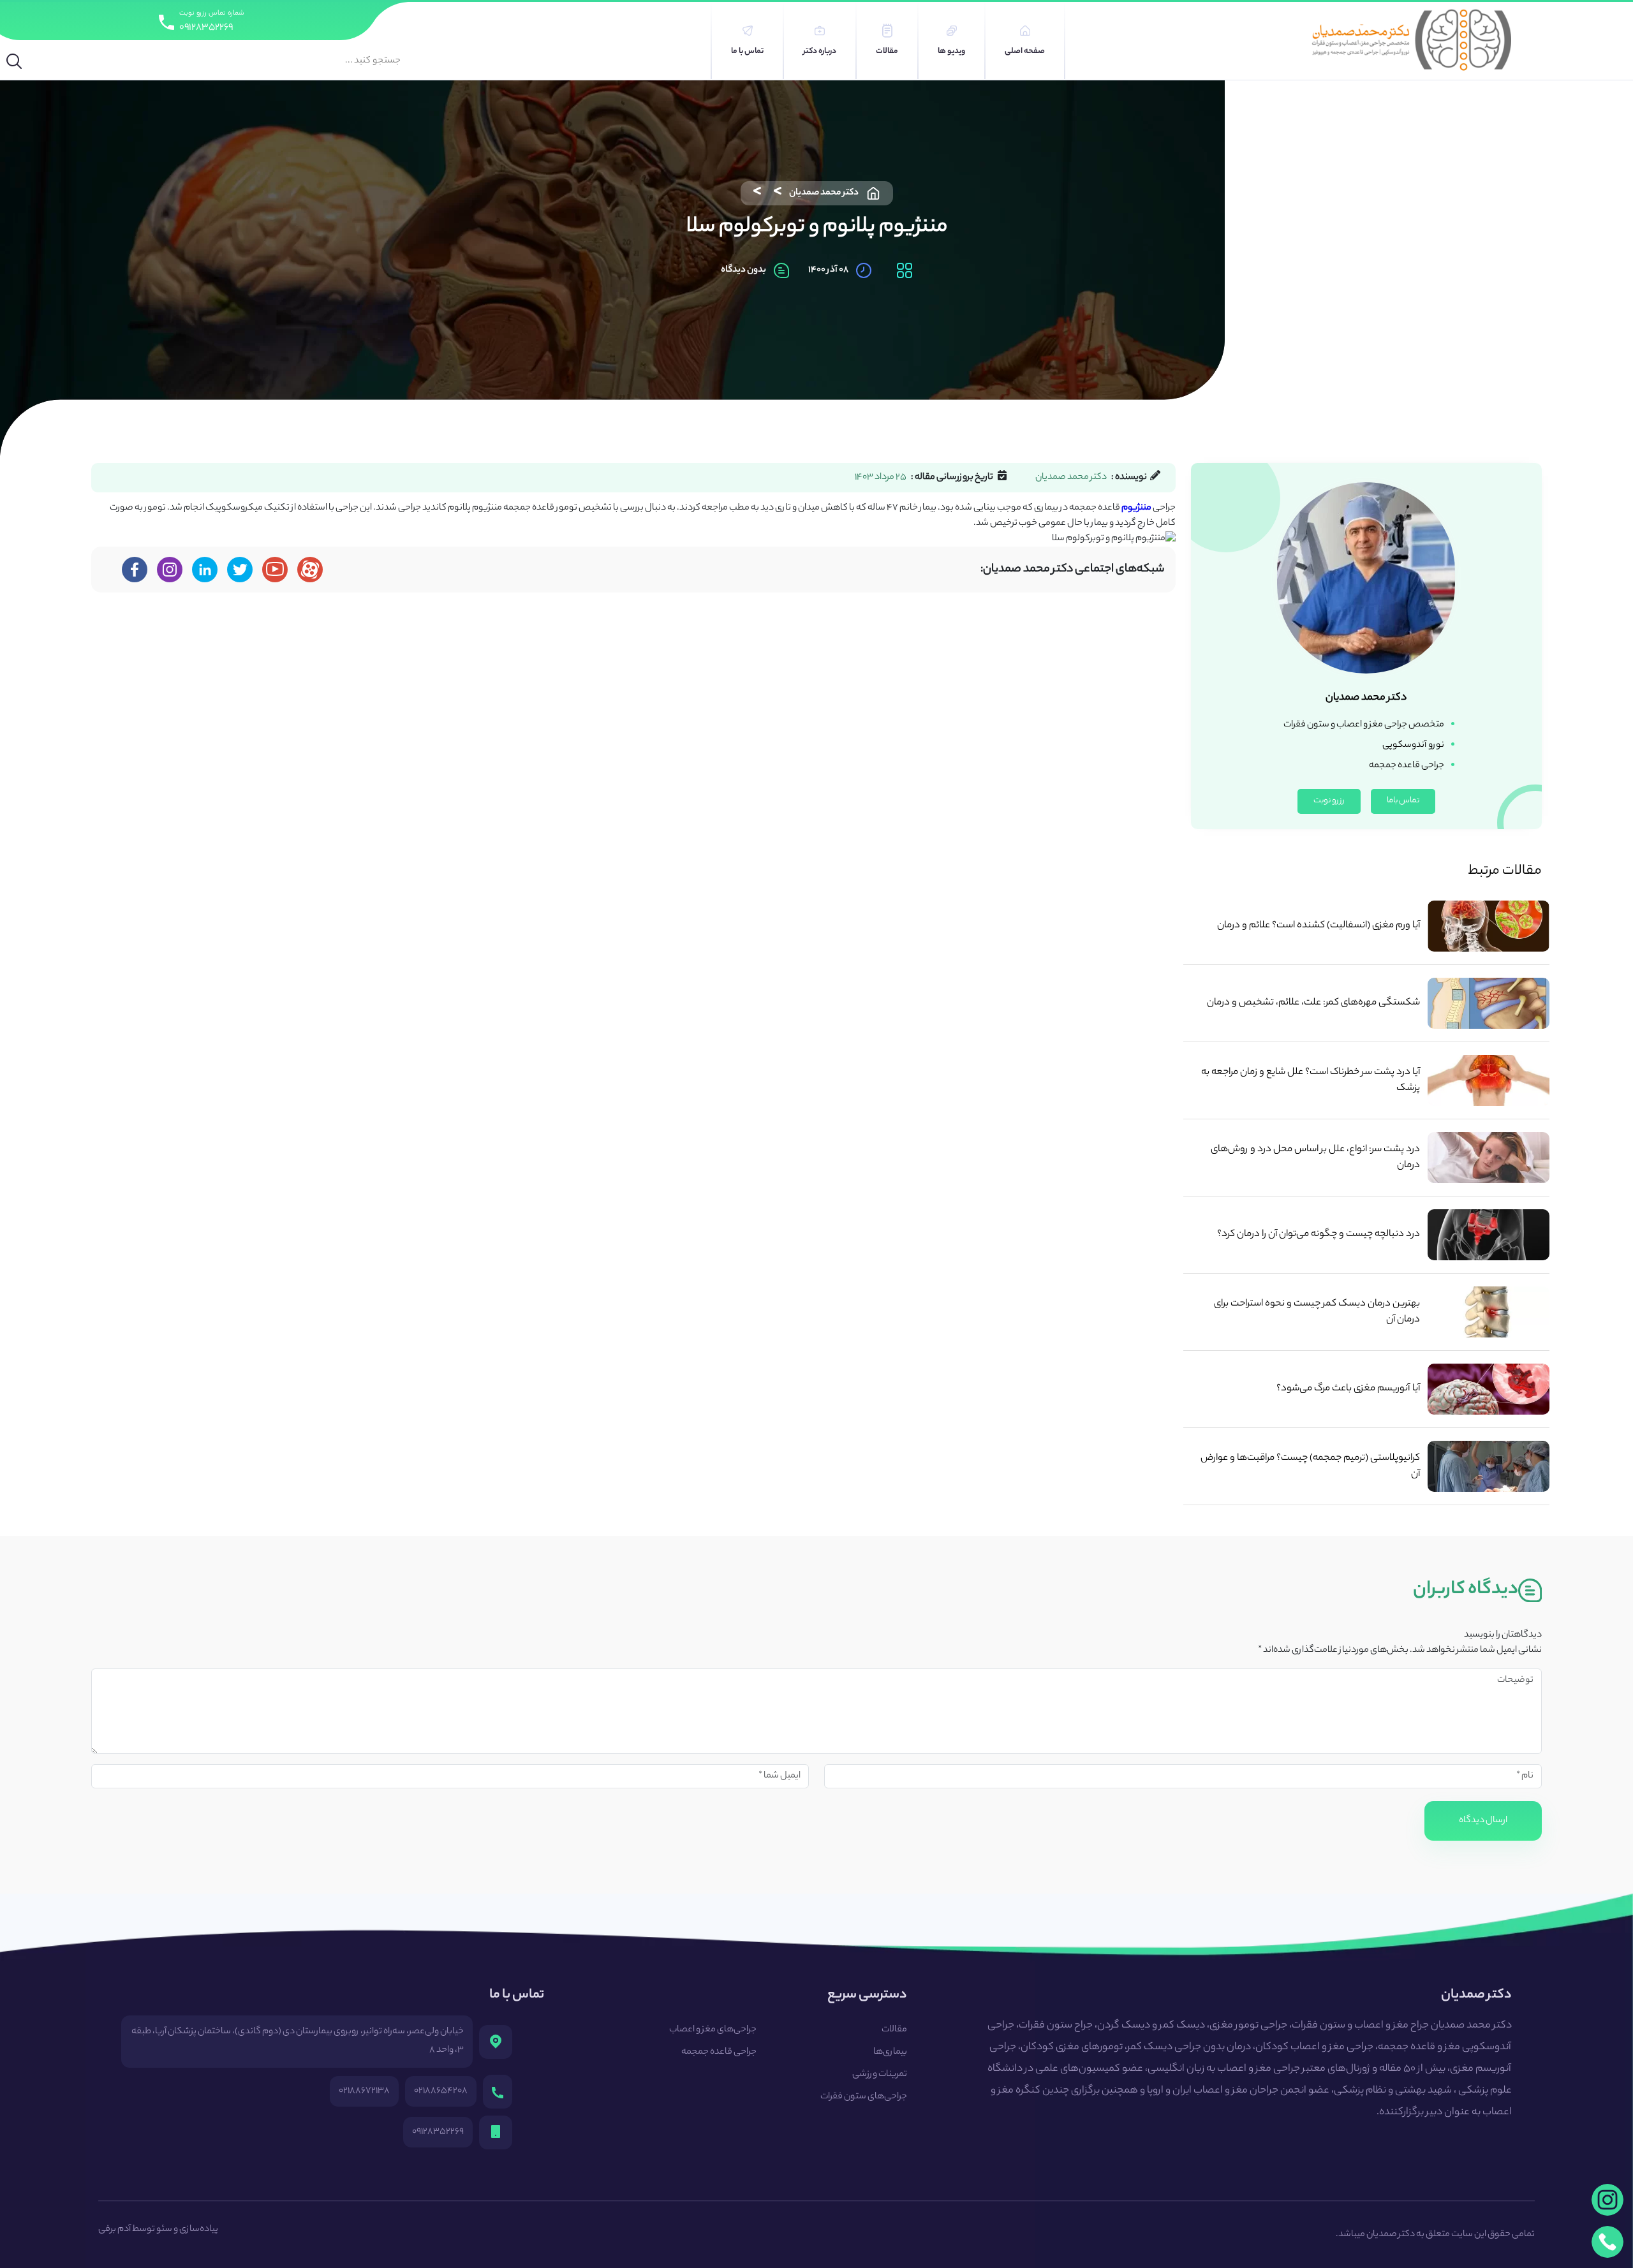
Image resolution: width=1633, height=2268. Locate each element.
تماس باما (1403, 801)
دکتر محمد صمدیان (824, 193)
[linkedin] (205, 570)
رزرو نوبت (1329, 801)
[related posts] (1489, 926)
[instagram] (1607, 2200)
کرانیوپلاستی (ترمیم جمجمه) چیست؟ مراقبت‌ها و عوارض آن (1310, 1466)
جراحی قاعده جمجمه (719, 2052)
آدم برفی (115, 2230)
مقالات (894, 2030)
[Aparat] (310, 570)
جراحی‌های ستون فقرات (864, 2097)
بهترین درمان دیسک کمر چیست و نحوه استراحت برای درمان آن (1317, 1312)
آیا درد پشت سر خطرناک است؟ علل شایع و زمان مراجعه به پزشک (1311, 1080)
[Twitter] (240, 570)
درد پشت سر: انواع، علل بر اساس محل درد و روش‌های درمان (1315, 1158)
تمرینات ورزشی (880, 2075)
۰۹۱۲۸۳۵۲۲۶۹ (206, 28)
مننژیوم (1136, 508)
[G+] (275, 570)
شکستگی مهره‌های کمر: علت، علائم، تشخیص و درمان (1313, 1003)
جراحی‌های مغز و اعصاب (713, 2030)
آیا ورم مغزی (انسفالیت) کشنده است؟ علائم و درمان (1319, 926)
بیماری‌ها (890, 2052)
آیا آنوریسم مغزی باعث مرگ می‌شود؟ (1348, 1389)
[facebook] (135, 570)
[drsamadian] (170, 570)
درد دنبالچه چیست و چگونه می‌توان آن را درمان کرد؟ (1319, 1234)
